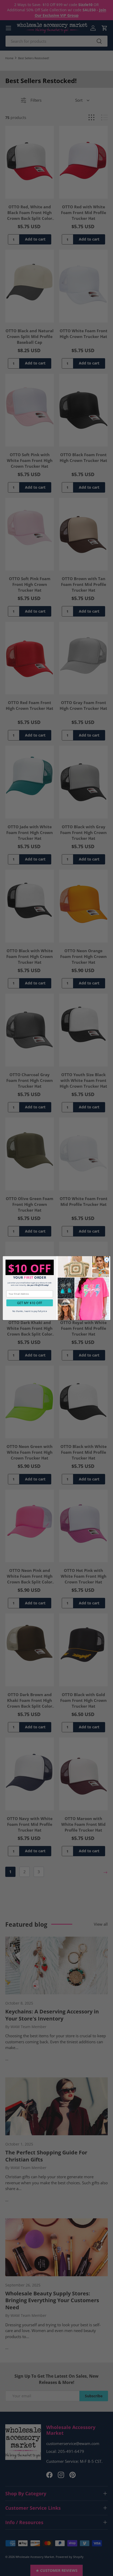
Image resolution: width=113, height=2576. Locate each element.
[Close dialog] (107, 1260)
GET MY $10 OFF (30, 1303)
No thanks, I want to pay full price (30, 1311)
